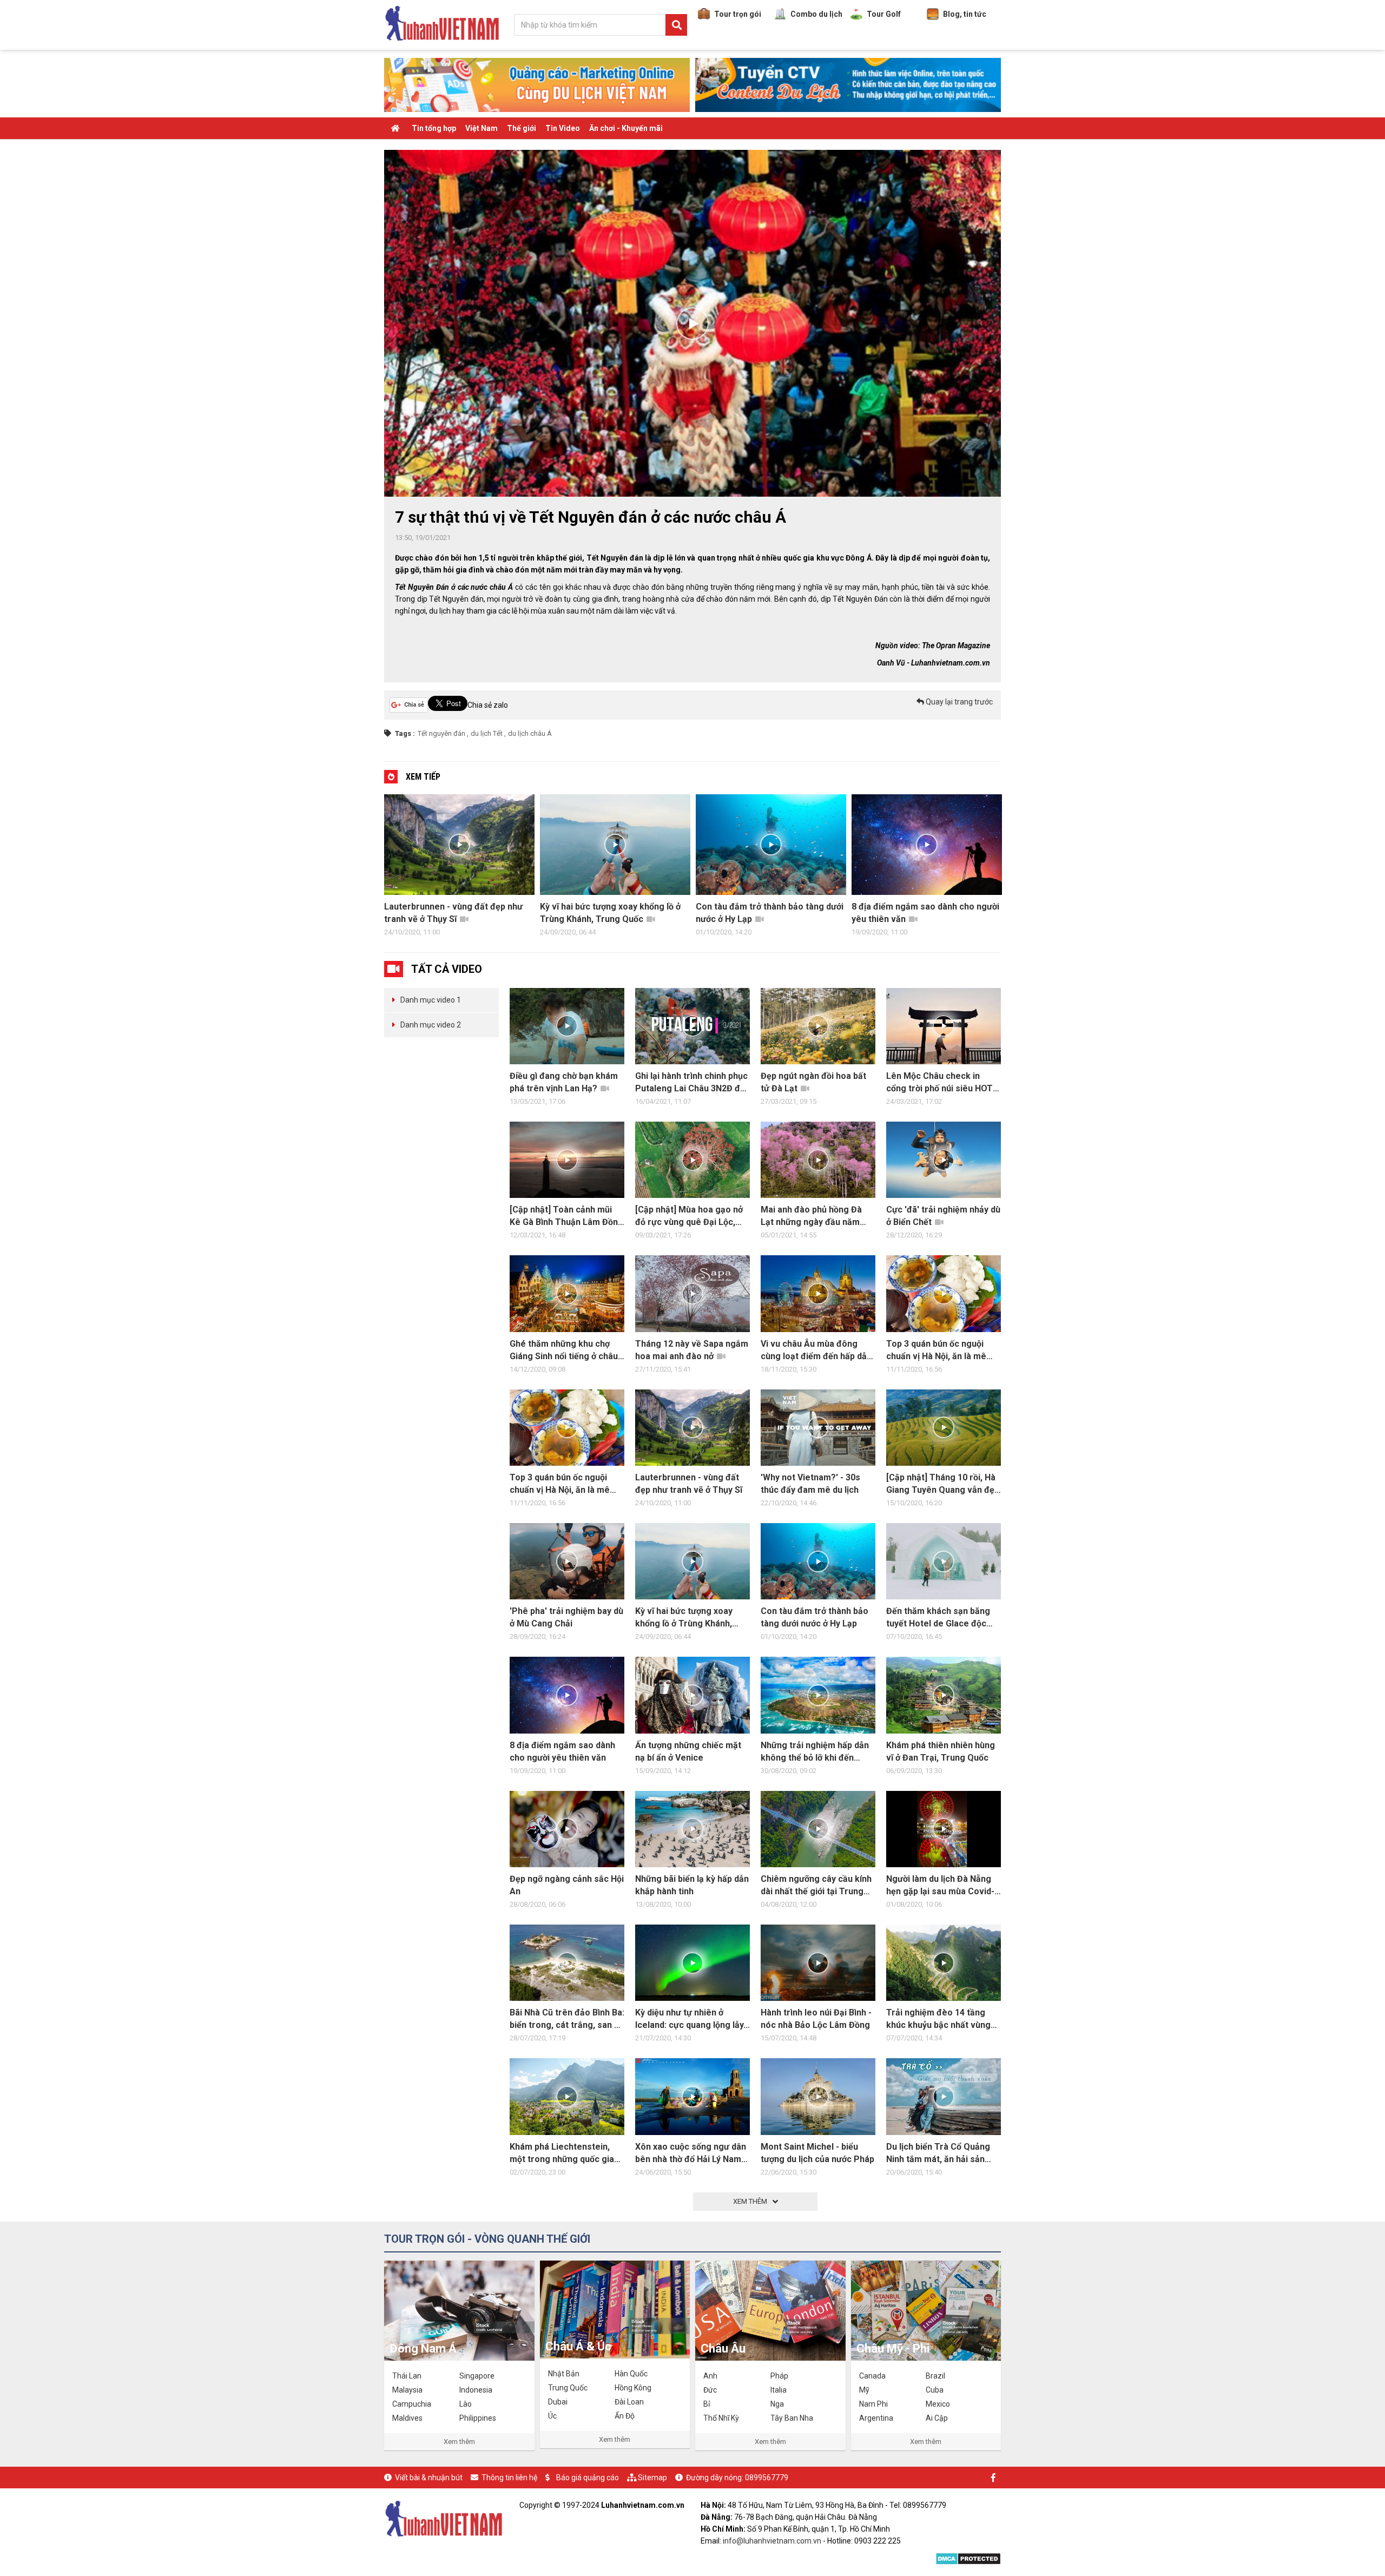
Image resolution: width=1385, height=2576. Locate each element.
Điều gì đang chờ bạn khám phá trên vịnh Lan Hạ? (564, 1082)
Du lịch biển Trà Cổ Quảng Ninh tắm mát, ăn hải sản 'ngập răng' (938, 2153)
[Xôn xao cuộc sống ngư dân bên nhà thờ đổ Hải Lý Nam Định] (692, 2096)
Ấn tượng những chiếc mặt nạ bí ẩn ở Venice (925, 913)
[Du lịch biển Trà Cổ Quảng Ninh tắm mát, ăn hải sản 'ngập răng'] (944, 2096)
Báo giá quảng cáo (588, 2478)
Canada (872, 2376)
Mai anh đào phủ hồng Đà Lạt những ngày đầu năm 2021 (811, 1216)
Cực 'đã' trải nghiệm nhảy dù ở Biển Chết (943, 1216)
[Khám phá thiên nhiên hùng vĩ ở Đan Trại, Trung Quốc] (944, 1695)
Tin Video (563, 128)
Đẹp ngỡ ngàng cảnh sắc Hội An (567, 1885)
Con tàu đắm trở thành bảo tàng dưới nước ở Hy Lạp (614, 913)
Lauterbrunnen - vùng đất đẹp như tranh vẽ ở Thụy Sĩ (689, 1484)
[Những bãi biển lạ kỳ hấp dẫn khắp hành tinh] (692, 1829)
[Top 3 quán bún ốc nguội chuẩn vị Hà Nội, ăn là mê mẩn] (567, 1428)
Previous (373, 868)
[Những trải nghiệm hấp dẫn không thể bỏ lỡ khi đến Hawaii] (818, 1695)
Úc (552, 2416)
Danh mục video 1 (431, 1000)
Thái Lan (407, 2376)
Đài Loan (629, 2402)
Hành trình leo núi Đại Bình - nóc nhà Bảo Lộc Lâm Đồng (816, 2019)
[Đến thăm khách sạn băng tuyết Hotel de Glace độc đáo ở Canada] (944, 1561)
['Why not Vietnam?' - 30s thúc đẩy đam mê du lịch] (818, 1428)
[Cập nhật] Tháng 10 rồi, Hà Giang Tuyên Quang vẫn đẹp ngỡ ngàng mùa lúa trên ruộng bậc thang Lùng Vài (943, 1484)
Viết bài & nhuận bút (429, 2478)
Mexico (938, 2404)
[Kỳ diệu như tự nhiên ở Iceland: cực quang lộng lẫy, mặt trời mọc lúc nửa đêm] (692, 1963)
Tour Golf (884, 14)
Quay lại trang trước (958, 702)
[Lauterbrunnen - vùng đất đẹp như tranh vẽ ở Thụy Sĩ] (692, 1428)
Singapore (477, 2376)
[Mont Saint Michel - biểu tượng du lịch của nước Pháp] (818, 2096)
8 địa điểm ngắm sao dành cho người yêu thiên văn (770, 913)
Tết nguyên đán (441, 733)
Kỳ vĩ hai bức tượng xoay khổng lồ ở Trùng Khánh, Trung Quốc (455, 913)
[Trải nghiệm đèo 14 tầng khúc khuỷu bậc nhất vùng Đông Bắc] (944, 1963)
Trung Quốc (568, 2388)
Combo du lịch (816, 14)
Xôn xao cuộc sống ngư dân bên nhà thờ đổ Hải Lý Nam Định (691, 2153)
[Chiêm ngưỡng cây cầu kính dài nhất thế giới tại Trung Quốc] (818, 1829)
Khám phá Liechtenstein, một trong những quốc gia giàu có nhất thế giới (562, 2153)
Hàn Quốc (631, 2374)
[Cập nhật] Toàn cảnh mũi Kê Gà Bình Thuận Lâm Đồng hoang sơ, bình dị (566, 1216)
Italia (779, 2390)
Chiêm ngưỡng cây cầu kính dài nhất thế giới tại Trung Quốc (816, 1886)
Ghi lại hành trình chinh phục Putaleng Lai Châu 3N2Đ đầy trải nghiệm (692, 1083)
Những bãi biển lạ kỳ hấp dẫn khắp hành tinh (692, 1885)
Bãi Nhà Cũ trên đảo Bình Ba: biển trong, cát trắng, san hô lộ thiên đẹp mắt (567, 2019)
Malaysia (407, 2390)
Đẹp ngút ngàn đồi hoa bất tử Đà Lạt (813, 1082)
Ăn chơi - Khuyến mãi (626, 128)
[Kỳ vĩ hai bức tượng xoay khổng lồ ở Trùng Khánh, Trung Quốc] (692, 1561)
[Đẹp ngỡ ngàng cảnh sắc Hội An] (567, 1829)
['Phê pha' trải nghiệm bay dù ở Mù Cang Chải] (567, 1561)
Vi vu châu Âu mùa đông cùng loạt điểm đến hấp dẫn (816, 1350)
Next (1012, 868)
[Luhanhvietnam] (444, 2518)
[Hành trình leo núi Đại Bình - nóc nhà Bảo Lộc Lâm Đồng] (818, 1963)
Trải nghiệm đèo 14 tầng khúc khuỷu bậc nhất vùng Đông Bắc (938, 2019)
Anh (710, 2376)
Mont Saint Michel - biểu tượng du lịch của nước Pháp (817, 2153)
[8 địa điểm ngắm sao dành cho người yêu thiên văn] (567, 1695)
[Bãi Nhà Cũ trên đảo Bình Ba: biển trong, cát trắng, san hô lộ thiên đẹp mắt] (567, 1963)
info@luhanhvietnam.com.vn (772, 2541)
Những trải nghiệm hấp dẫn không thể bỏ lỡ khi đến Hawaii (815, 1752)
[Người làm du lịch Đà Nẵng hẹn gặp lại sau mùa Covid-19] (944, 1829)
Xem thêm (459, 2442)
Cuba (935, 2390)
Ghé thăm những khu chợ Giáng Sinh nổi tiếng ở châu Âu (564, 1350)
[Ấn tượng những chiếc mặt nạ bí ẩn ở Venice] (692, 1695)
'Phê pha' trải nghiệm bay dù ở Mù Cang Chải (566, 1617)
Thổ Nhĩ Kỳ (721, 2418)
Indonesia (476, 2390)
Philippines (478, 2418)
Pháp (779, 2376)
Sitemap (652, 2478)
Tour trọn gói (738, 14)
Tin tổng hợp (434, 128)
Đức (710, 2390)
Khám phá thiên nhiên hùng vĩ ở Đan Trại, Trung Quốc (941, 1751)
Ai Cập (937, 2418)
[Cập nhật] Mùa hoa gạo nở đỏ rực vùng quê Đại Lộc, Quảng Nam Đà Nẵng (689, 1216)
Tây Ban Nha (792, 2418)
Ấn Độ (625, 2416)
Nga (777, 2404)
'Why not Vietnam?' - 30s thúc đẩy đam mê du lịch (810, 1484)
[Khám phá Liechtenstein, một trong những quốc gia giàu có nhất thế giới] (567, 2096)
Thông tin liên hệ (509, 2478)
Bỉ (707, 2404)
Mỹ (864, 2390)
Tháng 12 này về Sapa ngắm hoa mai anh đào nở (692, 1350)
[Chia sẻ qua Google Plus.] (409, 704)
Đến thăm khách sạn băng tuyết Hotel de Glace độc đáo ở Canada (938, 1618)
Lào (466, 2404)
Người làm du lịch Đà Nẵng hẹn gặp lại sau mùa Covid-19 (940, 1886)
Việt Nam (482, 128)
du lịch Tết (487, 733)
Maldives (407, 2418)
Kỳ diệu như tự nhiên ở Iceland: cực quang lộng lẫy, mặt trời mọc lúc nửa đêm (690, 2019)
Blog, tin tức (965, 14)
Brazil (935, 2376)
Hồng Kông (633, 2388)
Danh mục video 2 (431, 1025)
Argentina (876, 2418)
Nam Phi (873, 2404)
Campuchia (412, 2404)
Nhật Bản (564, 2374)
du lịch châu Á (530, 733)
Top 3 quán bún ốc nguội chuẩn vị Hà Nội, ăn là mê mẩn (936, 1350)
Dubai (558, 2402)
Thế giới (522, 128)
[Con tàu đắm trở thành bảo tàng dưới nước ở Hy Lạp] (818, 1561)
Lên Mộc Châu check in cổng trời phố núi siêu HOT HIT (939, 1083)
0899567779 (767, 2478)
